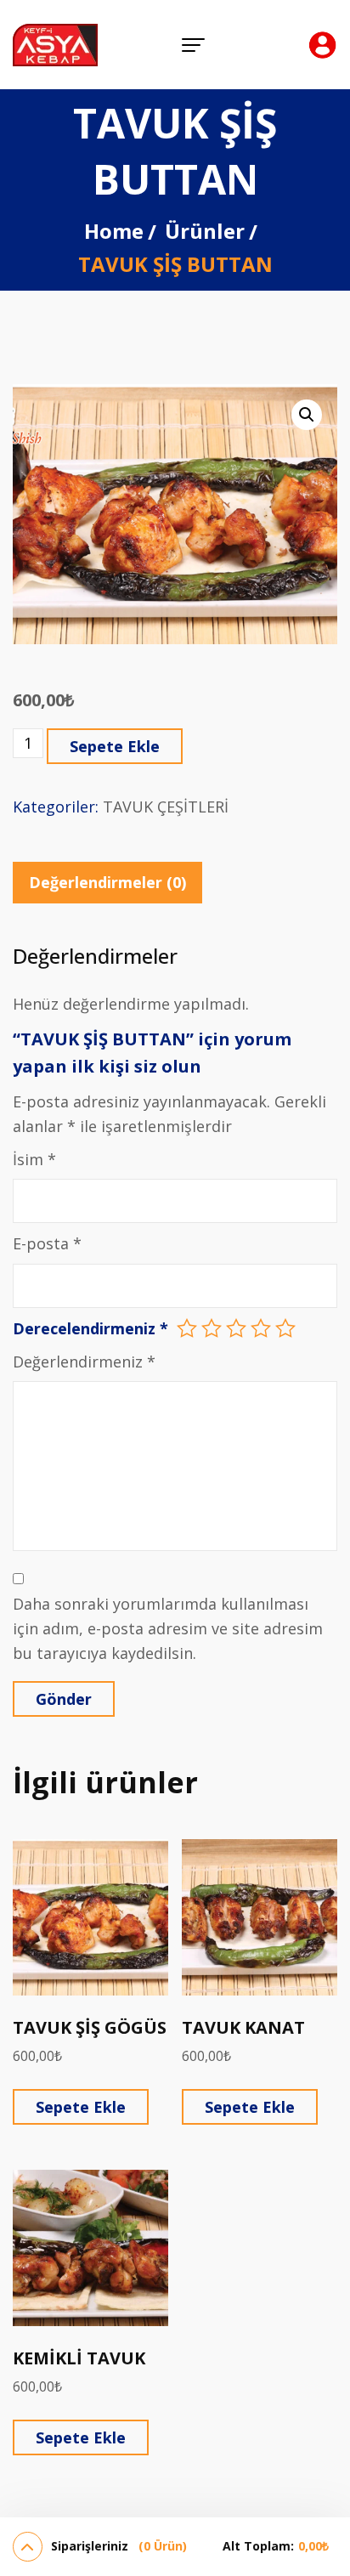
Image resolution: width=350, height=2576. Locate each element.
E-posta (47, 1243)
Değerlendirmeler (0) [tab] (107, 882)
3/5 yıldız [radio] (236, 1328)
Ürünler (205, 231)
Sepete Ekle (115, 746)
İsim (34, 1159)
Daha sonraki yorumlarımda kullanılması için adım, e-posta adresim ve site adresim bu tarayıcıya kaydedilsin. (168, 1629)
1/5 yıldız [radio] (187, 1328)
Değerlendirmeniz (84, 1362)
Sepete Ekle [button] (81, 2107)
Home (114, 231)
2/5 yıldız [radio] (212, 1328)
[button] (307, 415)
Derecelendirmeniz (90, 1328)
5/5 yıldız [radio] (285, 1328)
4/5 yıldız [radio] (261, 1328)
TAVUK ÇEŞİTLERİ (166, 807)
